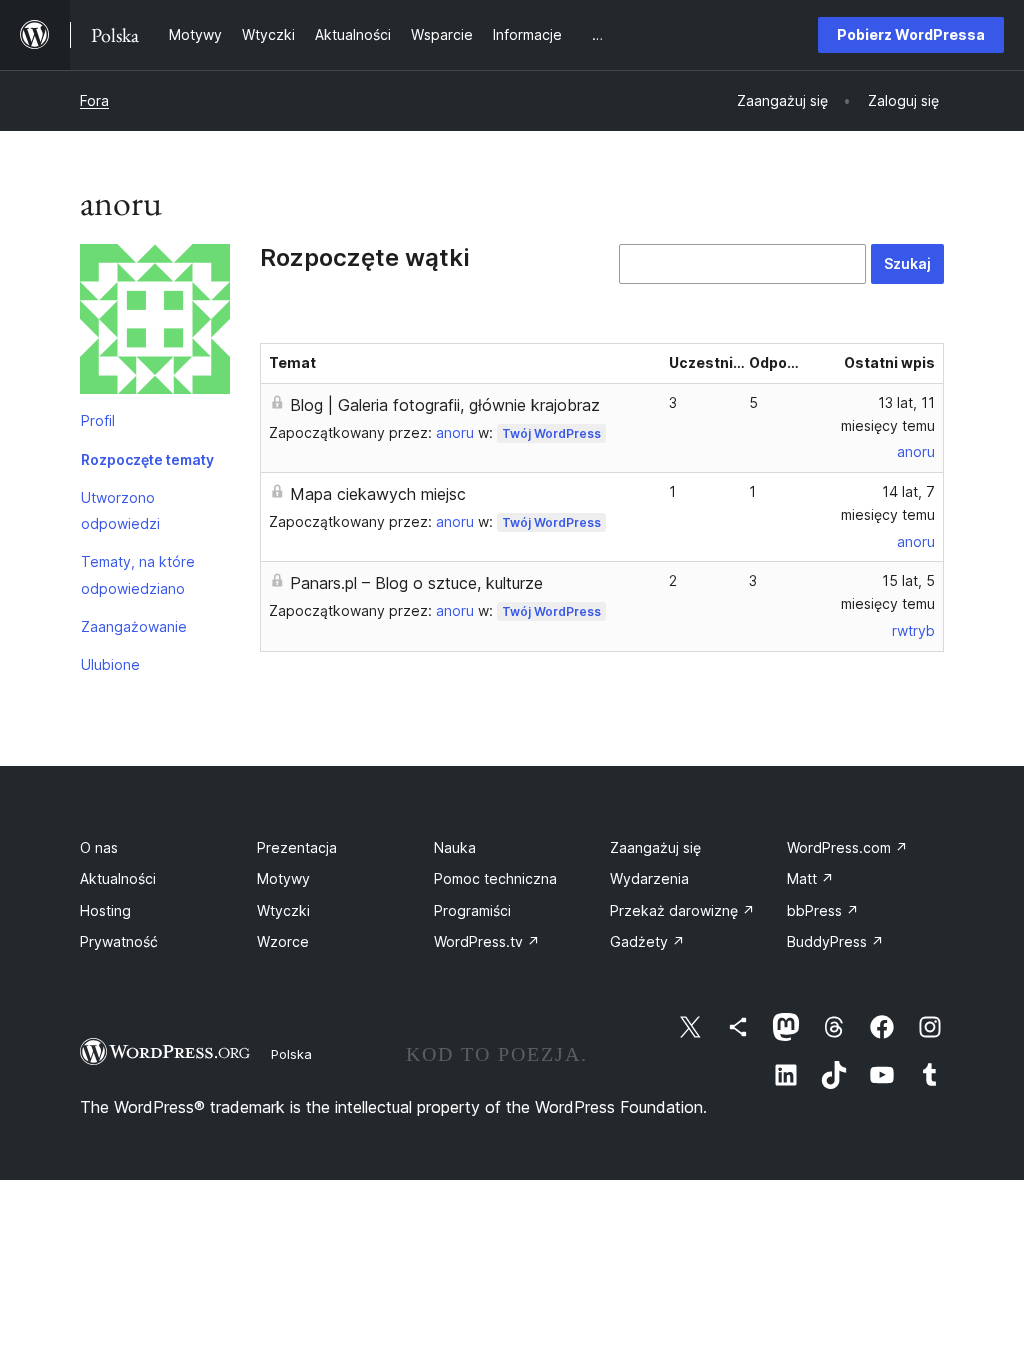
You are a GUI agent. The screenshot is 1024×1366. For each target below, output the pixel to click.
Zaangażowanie (134, 626)
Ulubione (110, 664)
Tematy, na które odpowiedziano (138, 574)
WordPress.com (847, 847)
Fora (94, 100)
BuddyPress (835, 941)
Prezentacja (297, 847)
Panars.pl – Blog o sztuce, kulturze (416, 583)
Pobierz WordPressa (911, 34)
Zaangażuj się (655, 847)
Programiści (472, 910)
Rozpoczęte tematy (147, 459)
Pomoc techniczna (495, 878)
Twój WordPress (551, 433)
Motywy (283, 878)
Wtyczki (283, 910)
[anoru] (155, 323)
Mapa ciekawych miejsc (378, 494)
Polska (291, 1054)
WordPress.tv (487, 941)
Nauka (455, 847)
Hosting (105, 910)
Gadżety (647, 941)
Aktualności (118, 878)
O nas (99, 847)
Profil (98, 420)
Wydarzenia (649, 878)
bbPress (823, 910)
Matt (810, 878)
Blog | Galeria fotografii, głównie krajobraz (445, 405)
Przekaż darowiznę (682, 910)
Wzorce (283, 941)
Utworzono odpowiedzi (120, 510)
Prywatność (119, 941)
